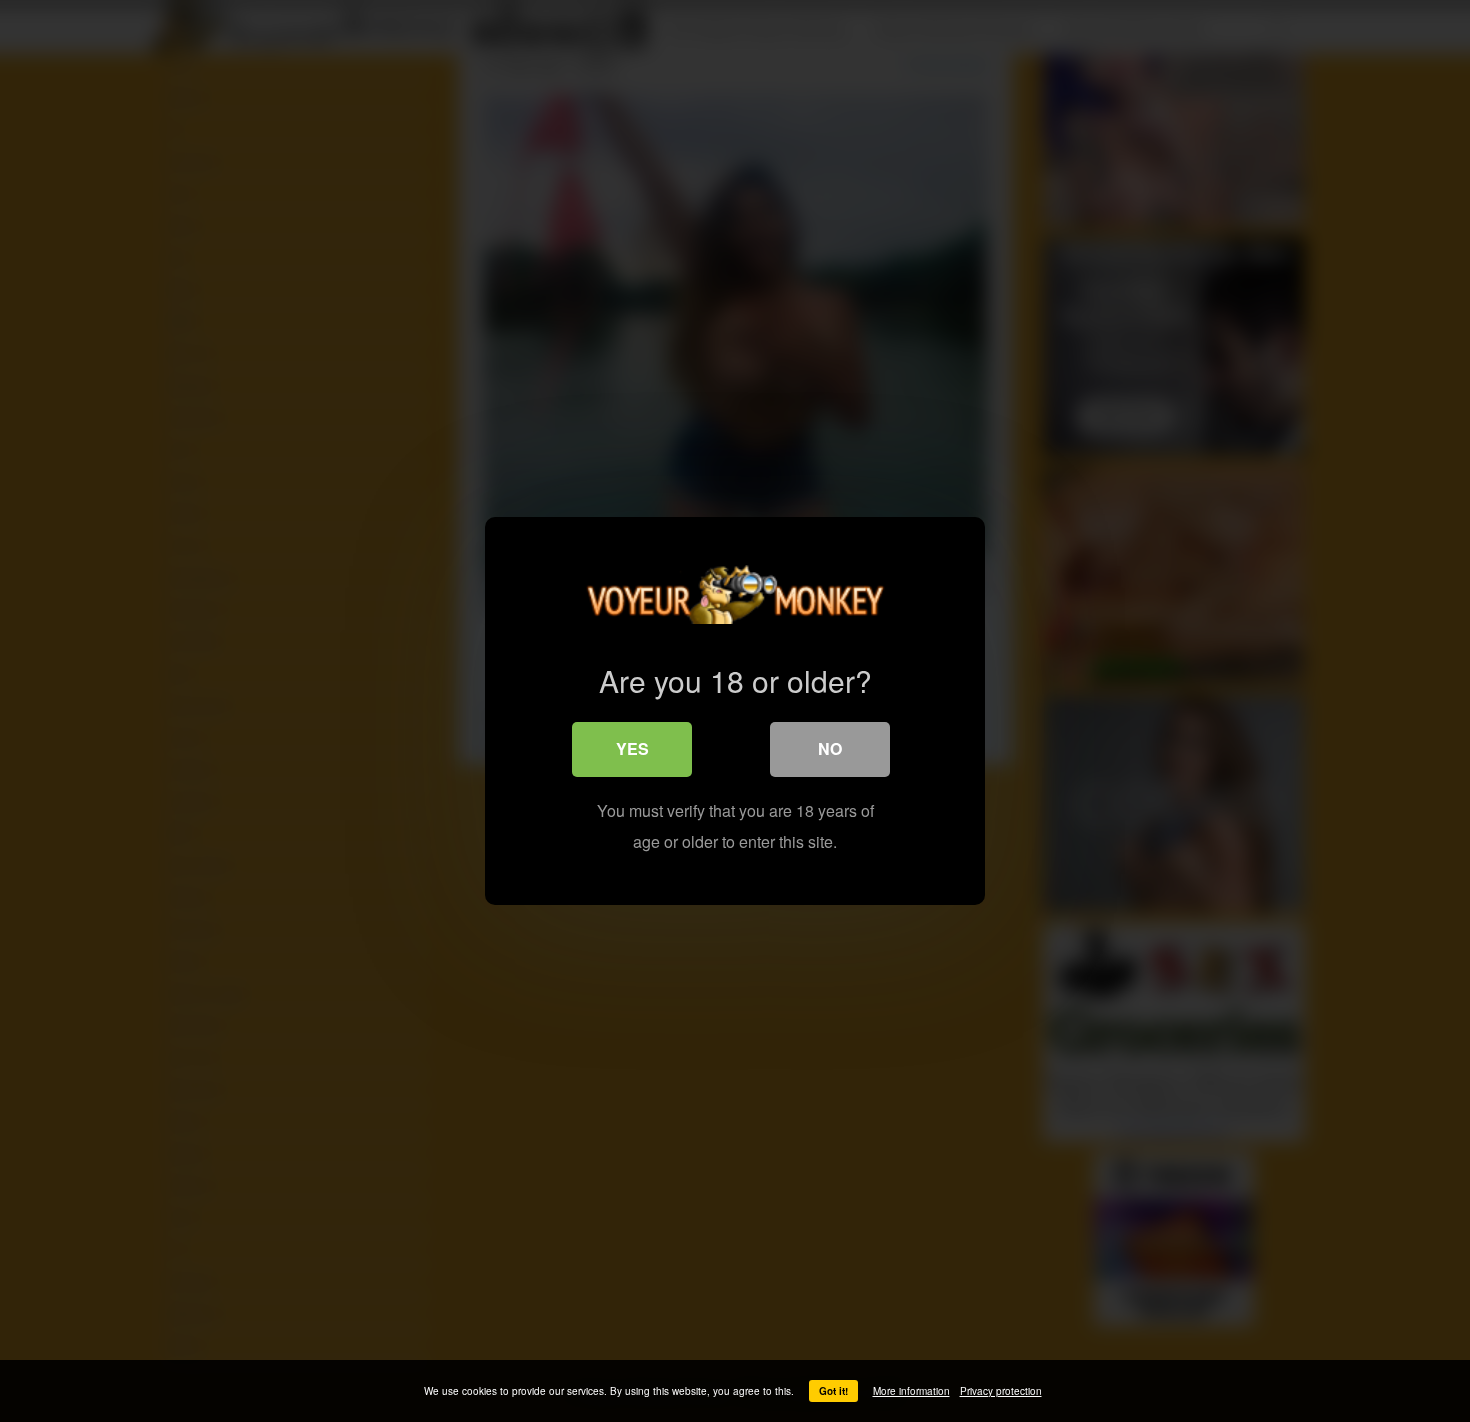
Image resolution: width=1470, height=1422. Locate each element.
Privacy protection (1001, 1391)
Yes (632, 748)
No (830, 748)
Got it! (833, 1391)
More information (911, 1391)
